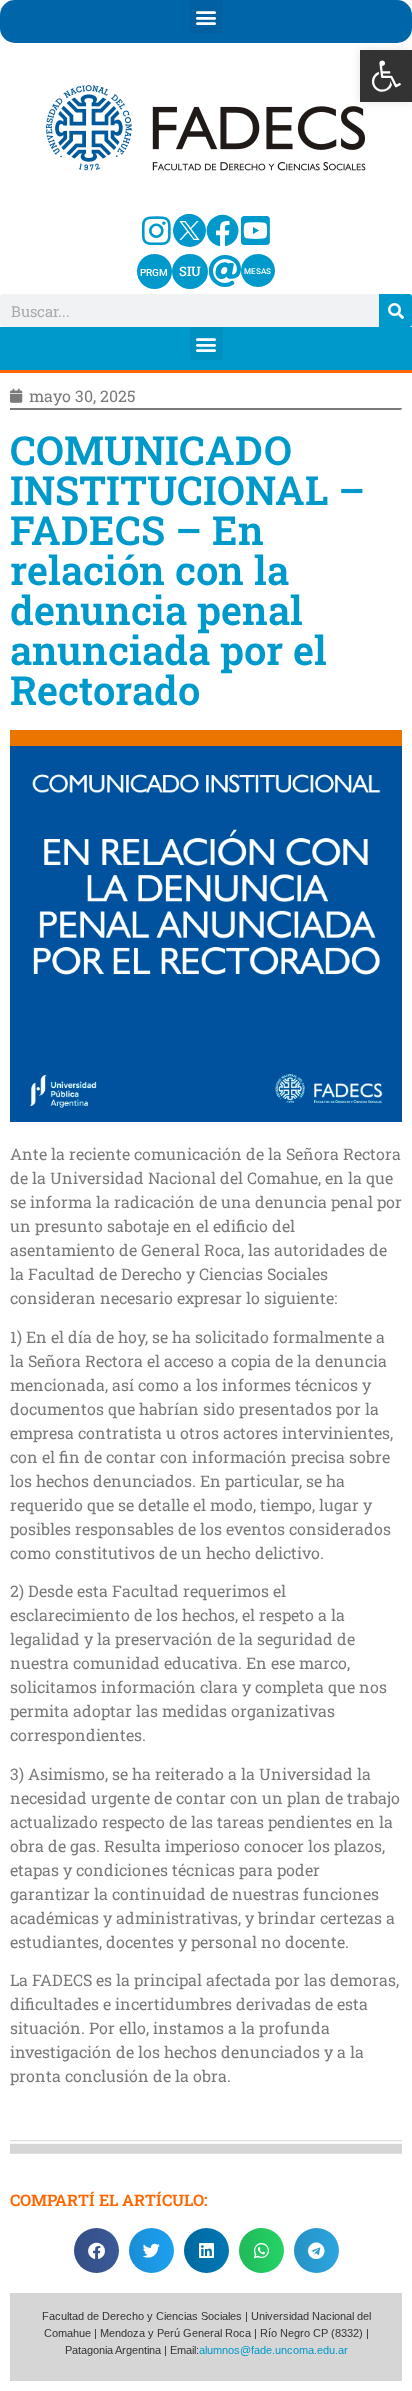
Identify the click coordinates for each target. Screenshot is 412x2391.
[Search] (395, 310)
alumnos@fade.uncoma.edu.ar (273, 2350)
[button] (386, 76)
